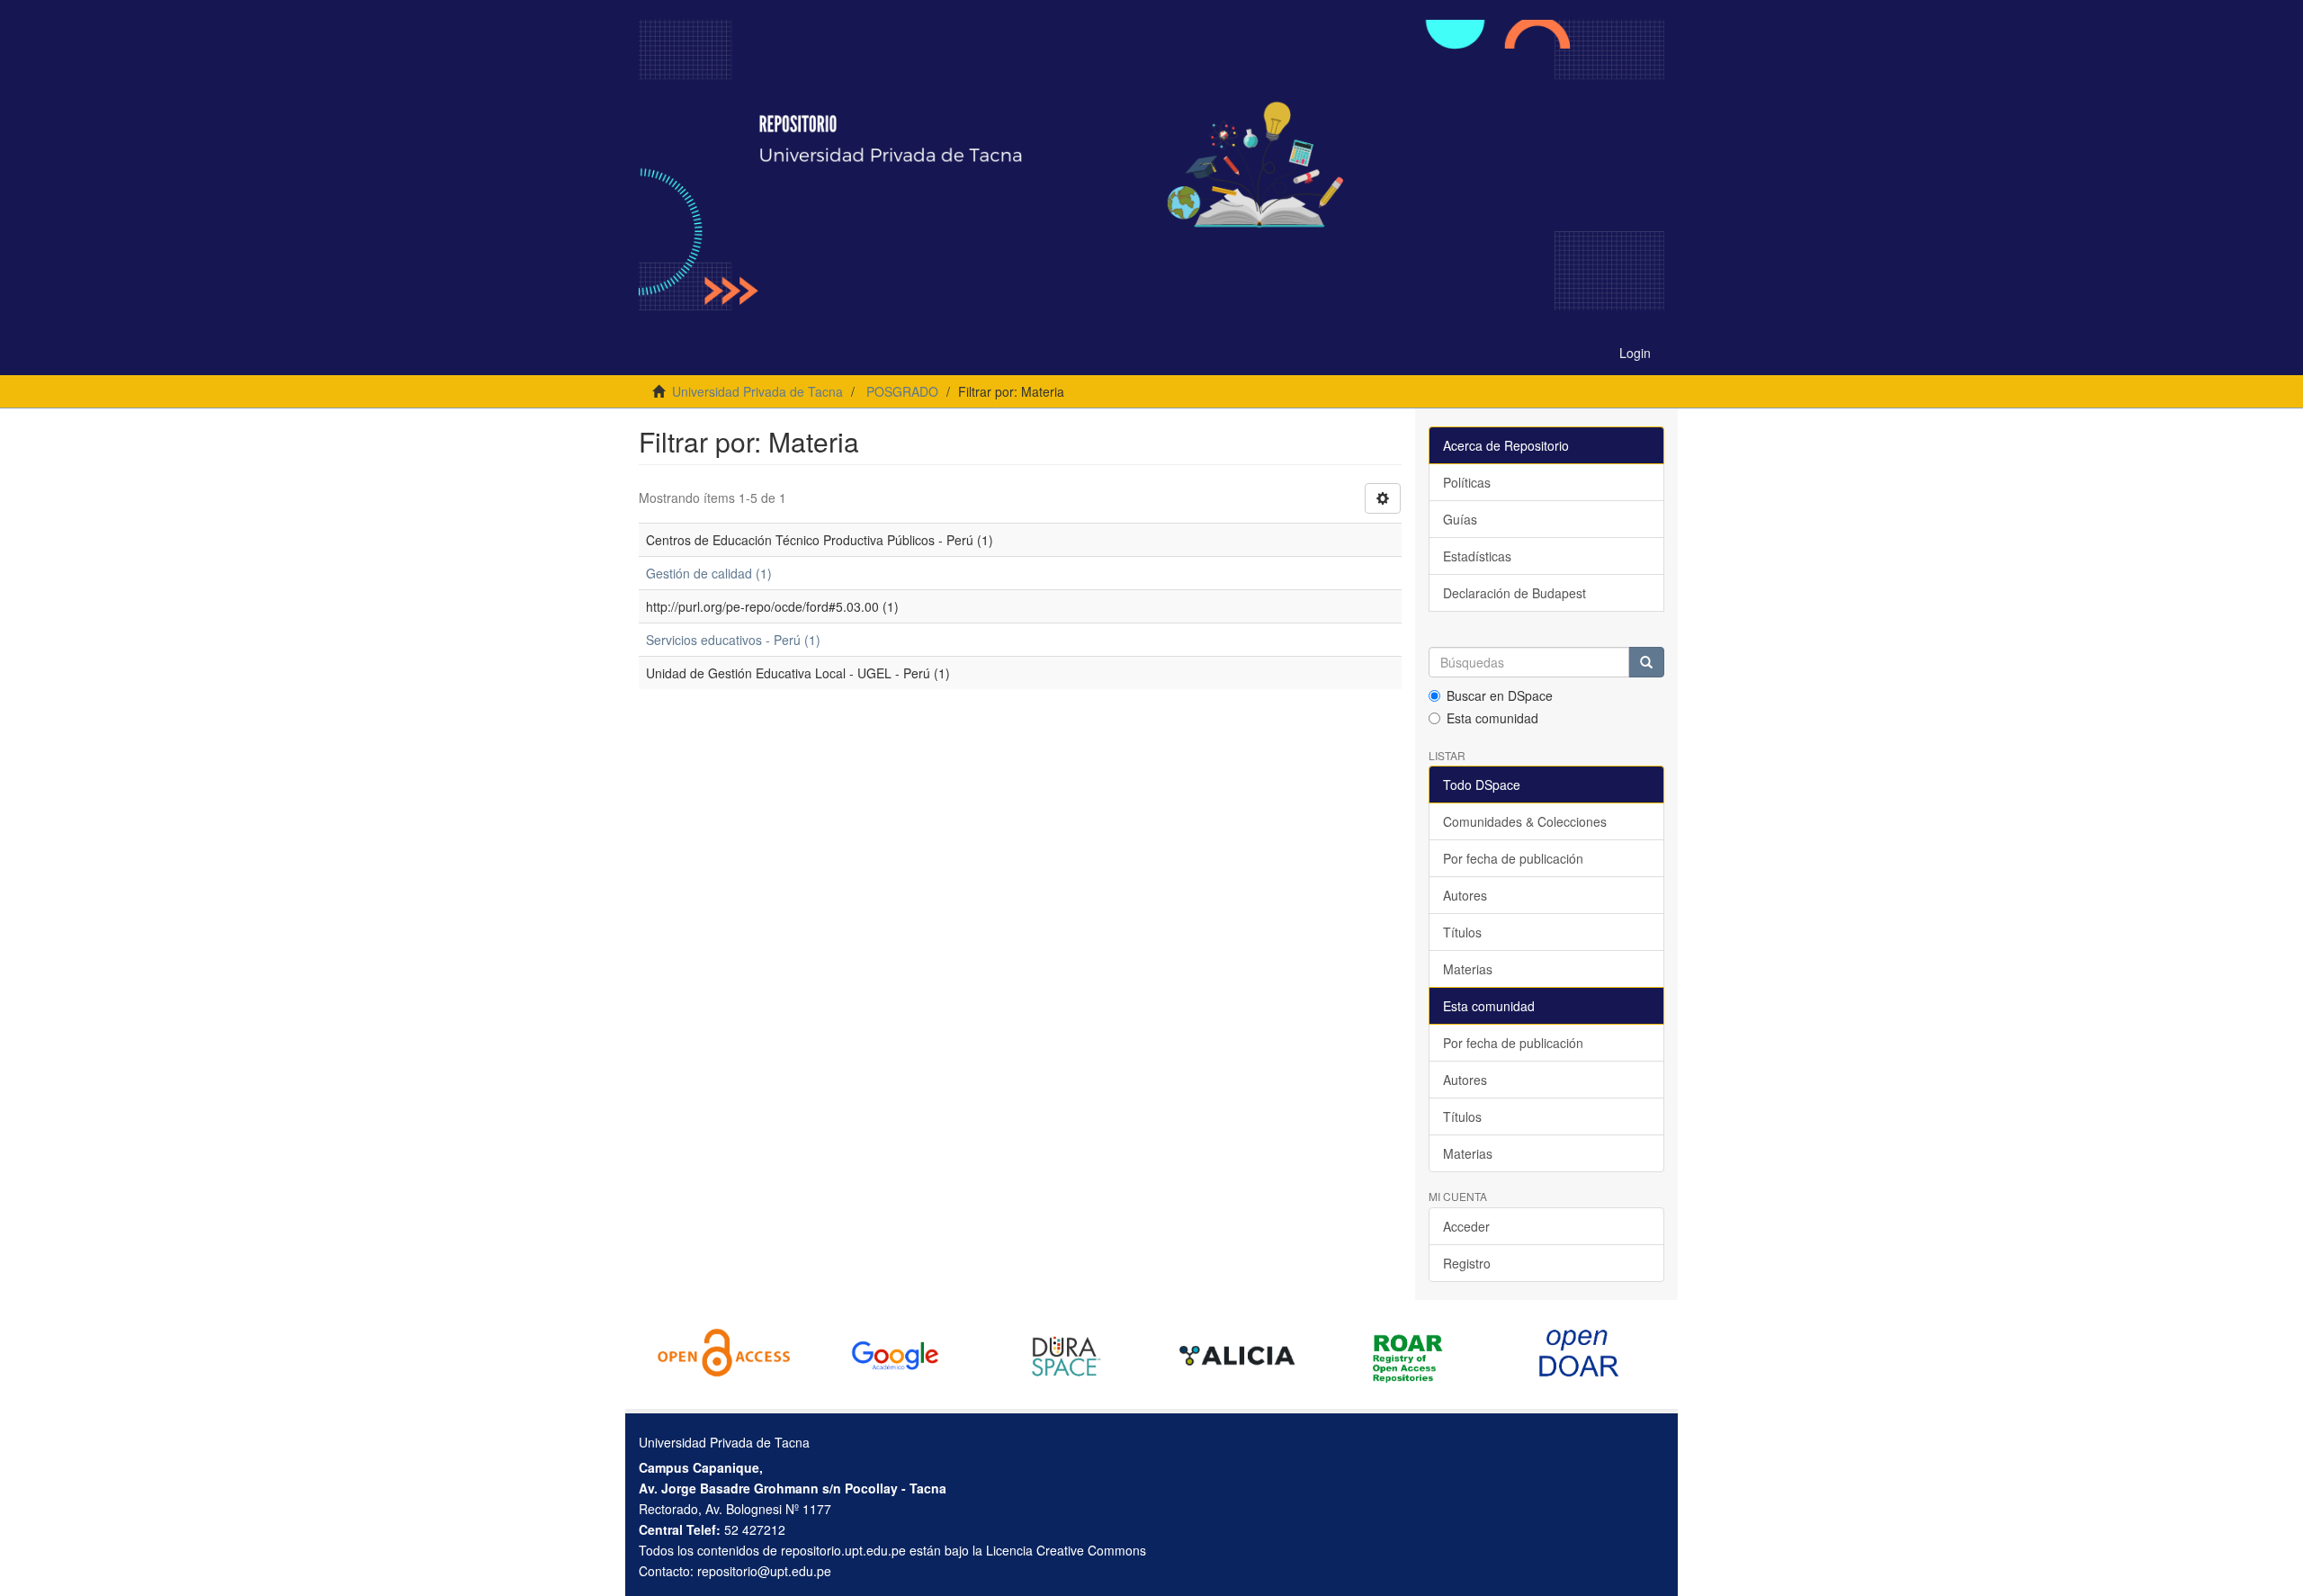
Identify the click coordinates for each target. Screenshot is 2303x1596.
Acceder (1466, 1226)
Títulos (1462, 932)
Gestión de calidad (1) (709, 573)
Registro (1467, 1263)
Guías (1460, 519)
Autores (1465, 895)
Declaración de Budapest (1514, 593)
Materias (1468, 969)
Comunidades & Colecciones (1525, 821)
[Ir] (1646, 662)
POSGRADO (902, 391)
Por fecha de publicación (1513, 858)
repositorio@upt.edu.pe (764, 1571)
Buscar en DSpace (1500, 695)
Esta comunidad (1492, 718)
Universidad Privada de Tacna (757, 391)
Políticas (1467, 482)
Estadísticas (1477, 556)
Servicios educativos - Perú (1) (733, 640)
